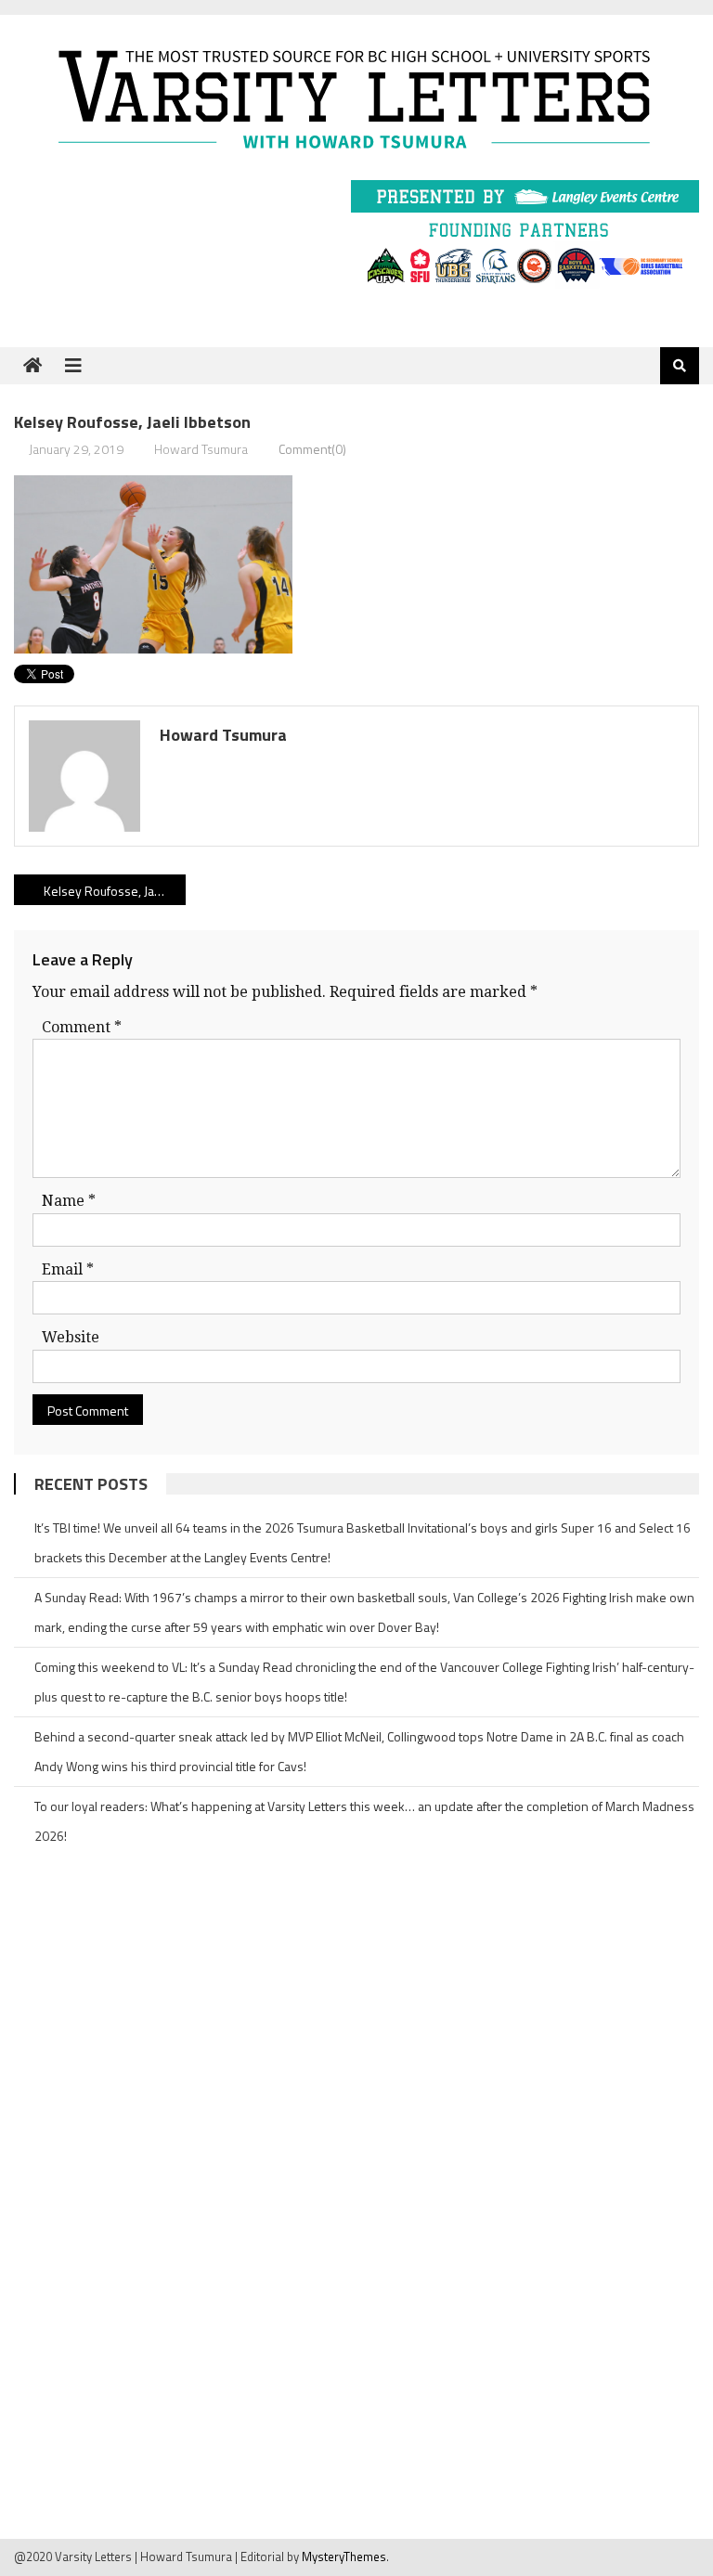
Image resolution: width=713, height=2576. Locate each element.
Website (71, 1337)
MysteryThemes (344, 2557)
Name (69, 1201)
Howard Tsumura (201, 449)
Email (68, 1269)
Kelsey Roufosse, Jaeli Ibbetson (114, 891)
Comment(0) (312, 449)
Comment (82, 1027)
